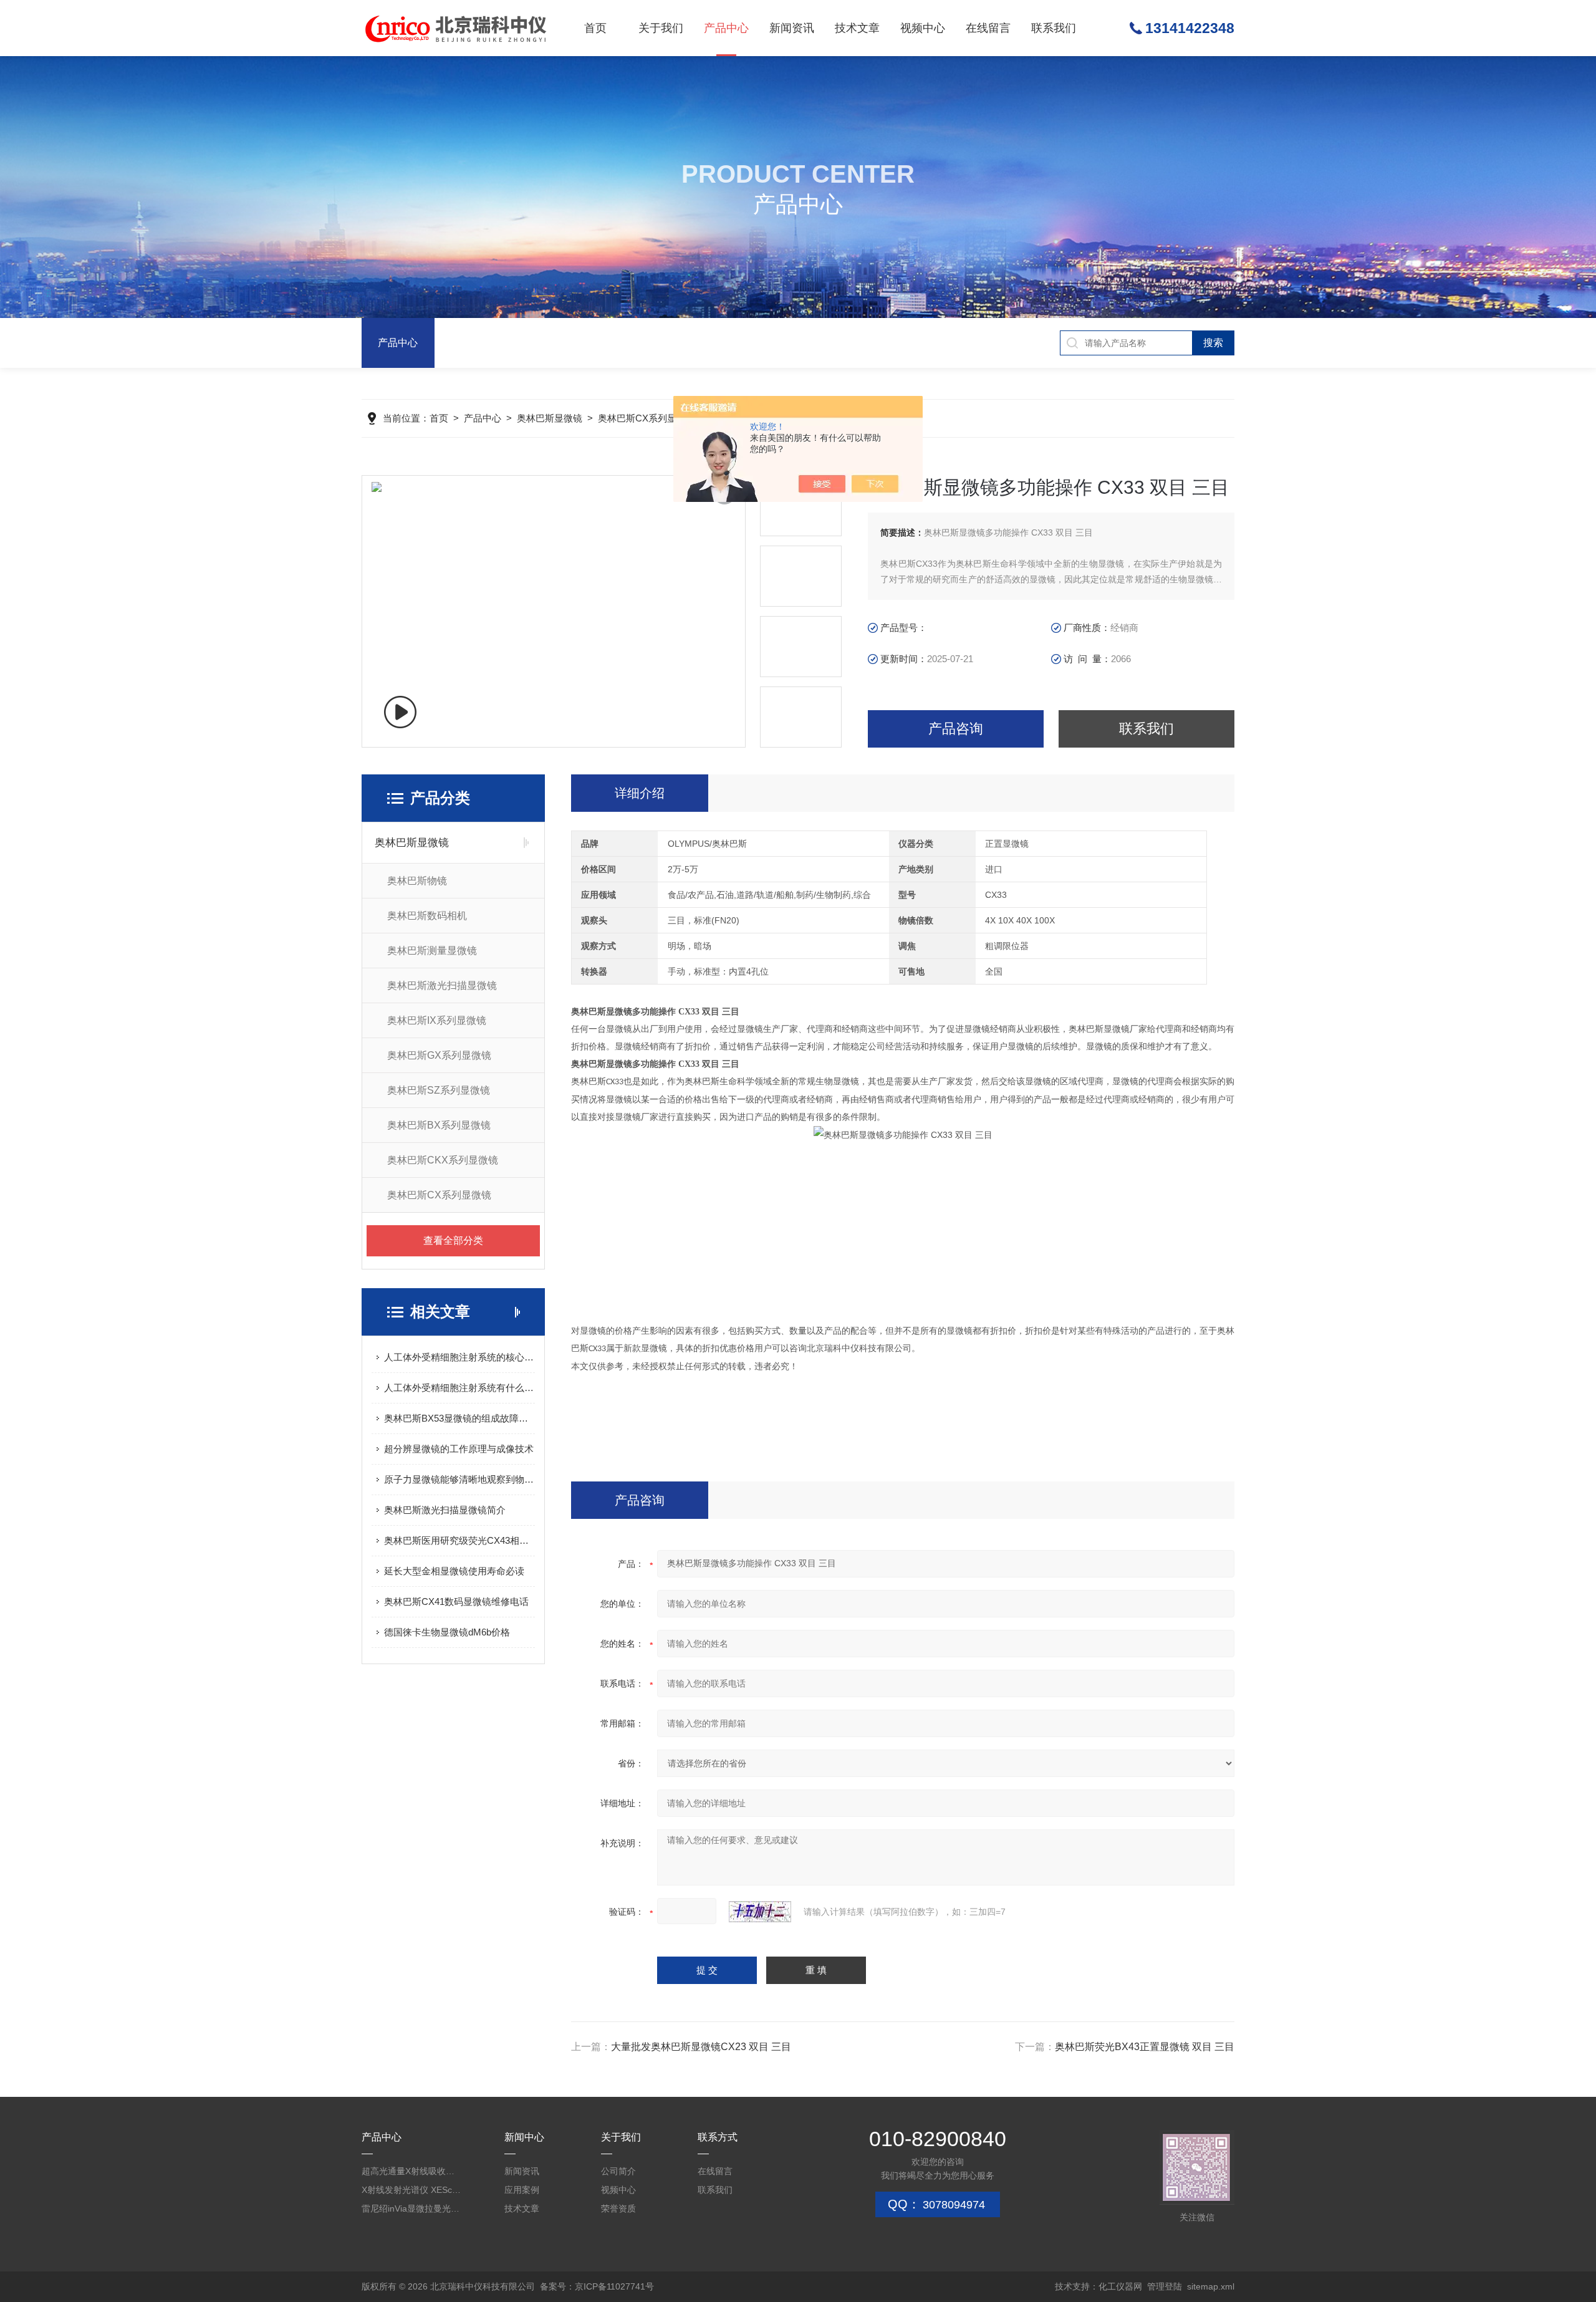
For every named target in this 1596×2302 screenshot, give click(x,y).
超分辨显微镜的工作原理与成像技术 (459, 1449)
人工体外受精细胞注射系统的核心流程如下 (459, 1357)
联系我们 (1054, 28)
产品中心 (726, 28)
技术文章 (857, 28)
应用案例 (522, 2190)
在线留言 (988, 28)
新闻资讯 (792, 28)
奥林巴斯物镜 (417, 881)
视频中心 (923, 28)
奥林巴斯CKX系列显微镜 (443, 1160)
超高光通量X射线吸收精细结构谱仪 (411, 2171)
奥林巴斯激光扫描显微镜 (442, 985)
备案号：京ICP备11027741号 (597, 2286)
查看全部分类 (453, 1240)
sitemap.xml (1211, 2286)
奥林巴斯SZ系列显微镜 (439, 1090)
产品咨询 (956, 729)
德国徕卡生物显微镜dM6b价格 (447, 1632)
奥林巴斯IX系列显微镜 (437, 1020)
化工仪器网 (1120, 2286)
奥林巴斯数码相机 (427, 916)
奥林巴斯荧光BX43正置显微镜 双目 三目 (1145, 2047)
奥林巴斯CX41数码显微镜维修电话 (456, 1601)
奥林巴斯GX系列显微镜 (439, 1055)
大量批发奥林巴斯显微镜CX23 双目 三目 (701, 2047)
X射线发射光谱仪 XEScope (411, 2190)
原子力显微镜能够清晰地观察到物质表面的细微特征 (459, 1479)
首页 (595, 28)
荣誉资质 (618, 2208)
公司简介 (618, 2171)
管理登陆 (1165, 2286)
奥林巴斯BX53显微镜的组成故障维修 (459, 1418)
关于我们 (661, 28)
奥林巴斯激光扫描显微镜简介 (445, 1510)
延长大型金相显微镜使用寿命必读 (454, 1571)
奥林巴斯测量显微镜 (432, 951)
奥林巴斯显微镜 (550, 418)
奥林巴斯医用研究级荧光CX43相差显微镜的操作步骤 (459, 1540)
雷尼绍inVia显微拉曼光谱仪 (411, 2208)
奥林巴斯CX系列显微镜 (647, 418)
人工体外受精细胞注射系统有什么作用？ (459, 1388)
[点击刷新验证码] (760, 1912)
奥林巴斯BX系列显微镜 (439, 1125)
